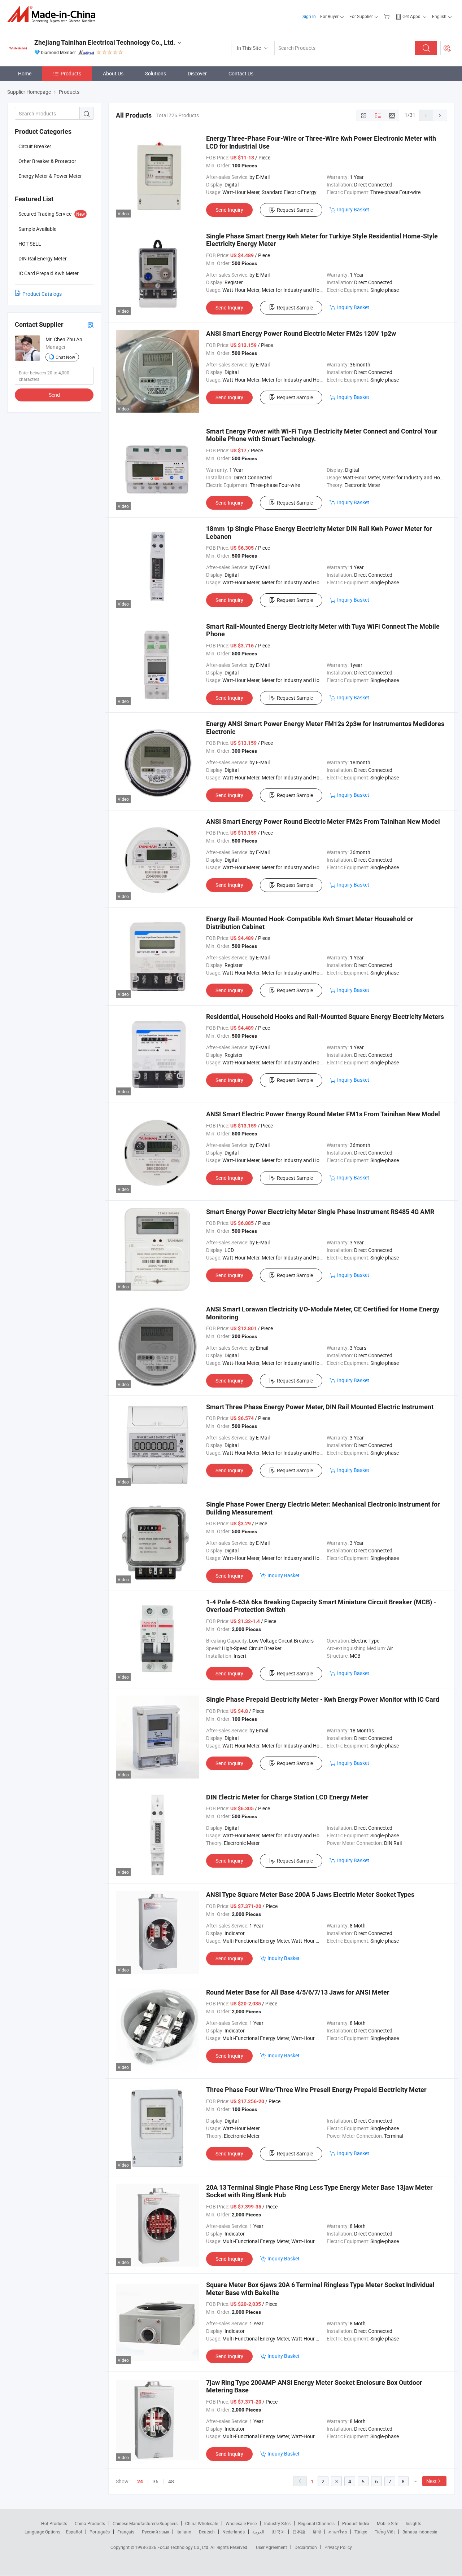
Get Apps (411, 16)
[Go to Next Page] (440, 115)
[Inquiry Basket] (387, 16)
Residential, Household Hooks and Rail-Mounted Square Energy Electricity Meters (325, 1017)
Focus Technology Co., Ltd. (184, 2547)
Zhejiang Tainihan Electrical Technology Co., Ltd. (105, 42)
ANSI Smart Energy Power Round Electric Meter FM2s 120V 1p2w (301, 333)
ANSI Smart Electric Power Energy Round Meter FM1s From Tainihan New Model (323, 1114)
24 (140, 2482)
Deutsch (207, 2532)
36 (156, 2481)
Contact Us (241, 73)
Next (432, 2481)
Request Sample (295, 210)
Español (74, 2532)
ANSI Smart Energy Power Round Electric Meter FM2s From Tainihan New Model (323, 821)
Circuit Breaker (35, 146)
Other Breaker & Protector (47, 161)
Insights (413, 2523)
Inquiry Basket (353, 209)
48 (171, 2481)
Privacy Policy (338, 2547)
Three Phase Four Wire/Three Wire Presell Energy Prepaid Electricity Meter (316, 2090)
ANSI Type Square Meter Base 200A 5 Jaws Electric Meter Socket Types (310, 1894)
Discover (197, 73)
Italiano (184, 2532)
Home (25, 73)
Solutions (156, 73)
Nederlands (234, 2532)
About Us (113, 73)
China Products (90, 2523)
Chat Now (65, 357)
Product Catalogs (42, 294)
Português (100, 2532)
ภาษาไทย (338, 2532)
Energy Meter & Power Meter (50, 176)
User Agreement (271, 2547)
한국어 (278, 2532)
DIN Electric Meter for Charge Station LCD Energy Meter (287, 1797)
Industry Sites (277, 2523)
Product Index (356, 2523)
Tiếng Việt (385, 2532)
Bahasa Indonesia (420, 2532)
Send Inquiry (229, 210)
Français (126, 2532)
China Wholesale (202, 2523)
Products (71, 73)
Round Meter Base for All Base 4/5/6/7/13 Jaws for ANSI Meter (298, 1992)
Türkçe (361, 2532)
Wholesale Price (241, 2523)
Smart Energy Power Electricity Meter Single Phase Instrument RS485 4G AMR (320, 1212)
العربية (258, 2532)
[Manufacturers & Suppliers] (54, 14)
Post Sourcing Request (447, 48)
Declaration (306, 2547)
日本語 (299, 2532)
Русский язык (155, 2532)
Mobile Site (387, 2523)
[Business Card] (91, 325)
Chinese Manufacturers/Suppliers (145, 2523)
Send (54, 395)
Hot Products (54, 2523)
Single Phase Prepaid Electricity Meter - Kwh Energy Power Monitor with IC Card (323, 1699)
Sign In (309, 16)
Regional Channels (316, 2523)
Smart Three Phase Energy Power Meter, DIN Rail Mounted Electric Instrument (320, 1407)
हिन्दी (317, 2532)
